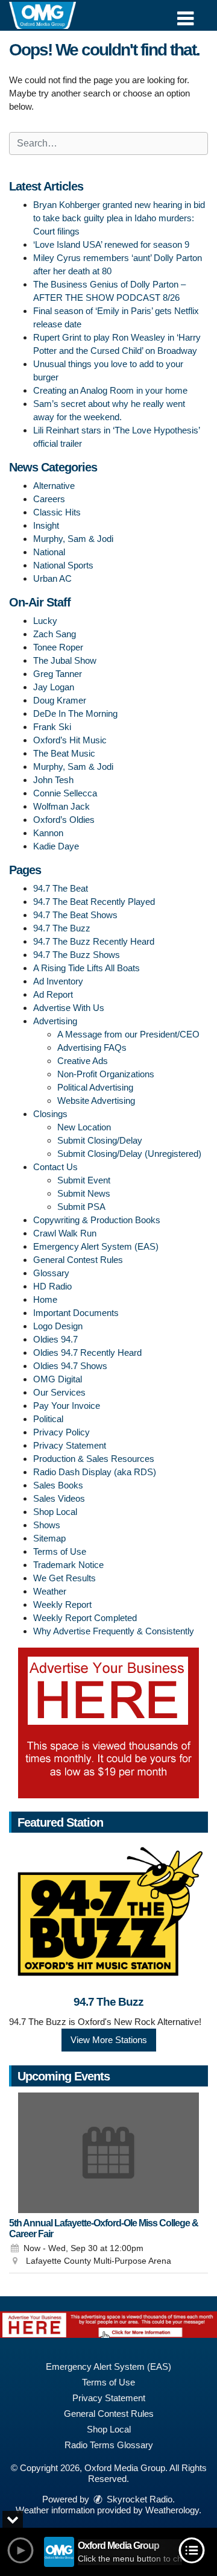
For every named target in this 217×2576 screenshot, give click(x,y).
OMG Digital (58, 1379)
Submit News (84, 1193)
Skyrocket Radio (138, 2499)
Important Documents (76, 1313)
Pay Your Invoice (67, 1406)
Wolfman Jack (61, 806)
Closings (50, 1114)
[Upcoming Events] (108, 2153)
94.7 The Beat (61, 888)
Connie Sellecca (65, 793)
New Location (84, 1127)
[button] (185, 14)
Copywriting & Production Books (97, 1220)
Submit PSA (81, 1207)
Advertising (55, 1021)
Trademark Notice (68, 1565)
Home (45, 1299)
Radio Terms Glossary (109, 2445)
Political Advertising (95, 1087)
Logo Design (58, 1326)
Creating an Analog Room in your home (110, 390)
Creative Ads (83, 1061)
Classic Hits (57, 512)
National (49, 552)
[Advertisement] (108, 1723)
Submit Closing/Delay (100, 1140)
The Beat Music (64, 753)
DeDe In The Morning (75, 713)
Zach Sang (55, 634)
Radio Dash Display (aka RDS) (95, 1472)
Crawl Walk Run (65, 1233)
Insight (46, 525)
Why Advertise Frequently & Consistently (114, 1631)
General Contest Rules (78, 1260)
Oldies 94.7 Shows (70, 1366)
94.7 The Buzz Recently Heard (94, 941)
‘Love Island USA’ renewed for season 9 (111, 244)
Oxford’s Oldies (64, 820)
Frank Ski (52, 727)
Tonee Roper (58, 647)
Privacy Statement (70, 1445)
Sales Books (58, 1485)
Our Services (59, 1392)
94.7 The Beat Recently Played (94, 902)
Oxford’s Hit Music (70, 740)
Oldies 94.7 (55, 1339)
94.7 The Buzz (62, 928)
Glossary (51, 1273)
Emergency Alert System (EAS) (96, 1246)
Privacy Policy (61, 1432)
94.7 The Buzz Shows (77, 955)
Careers (49, 499)
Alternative (54, 486)
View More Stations (109, 2040)
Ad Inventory (58, 981)
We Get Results (64, 1578)
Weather (50, 1591)
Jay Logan (54, 687)
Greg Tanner (58, 674)
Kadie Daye (56, 846)
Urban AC (52, 578)
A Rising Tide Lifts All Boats (86, 968)
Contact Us (55, 1167)
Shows (47, 1525)
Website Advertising (96, 1101)
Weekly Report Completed (85, 1618)
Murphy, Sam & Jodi (73, 539)
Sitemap (49, 1538)
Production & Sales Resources (94, 1459)
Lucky (45, 621)
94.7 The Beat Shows (75, 915)
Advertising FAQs (92, 1047)
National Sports (63, 565)
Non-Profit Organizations (106, 1074)
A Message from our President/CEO (128, 1034)
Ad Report (53, 994)
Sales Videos (59, 1498)
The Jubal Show (65, 660)
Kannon (48, 833)
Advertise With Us (69, 1008)
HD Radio (52, 1286)
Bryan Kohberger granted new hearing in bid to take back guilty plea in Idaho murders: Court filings (119, 218)
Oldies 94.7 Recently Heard (87, 1353)
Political (48, 1419)
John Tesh (53, 780)
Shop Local (55, 1512)
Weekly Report (62, 1604)
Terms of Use (60, 1551)
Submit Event (84, 1180)
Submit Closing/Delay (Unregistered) (129, 1154)
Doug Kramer (60, 700)
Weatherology (172, 2510)
